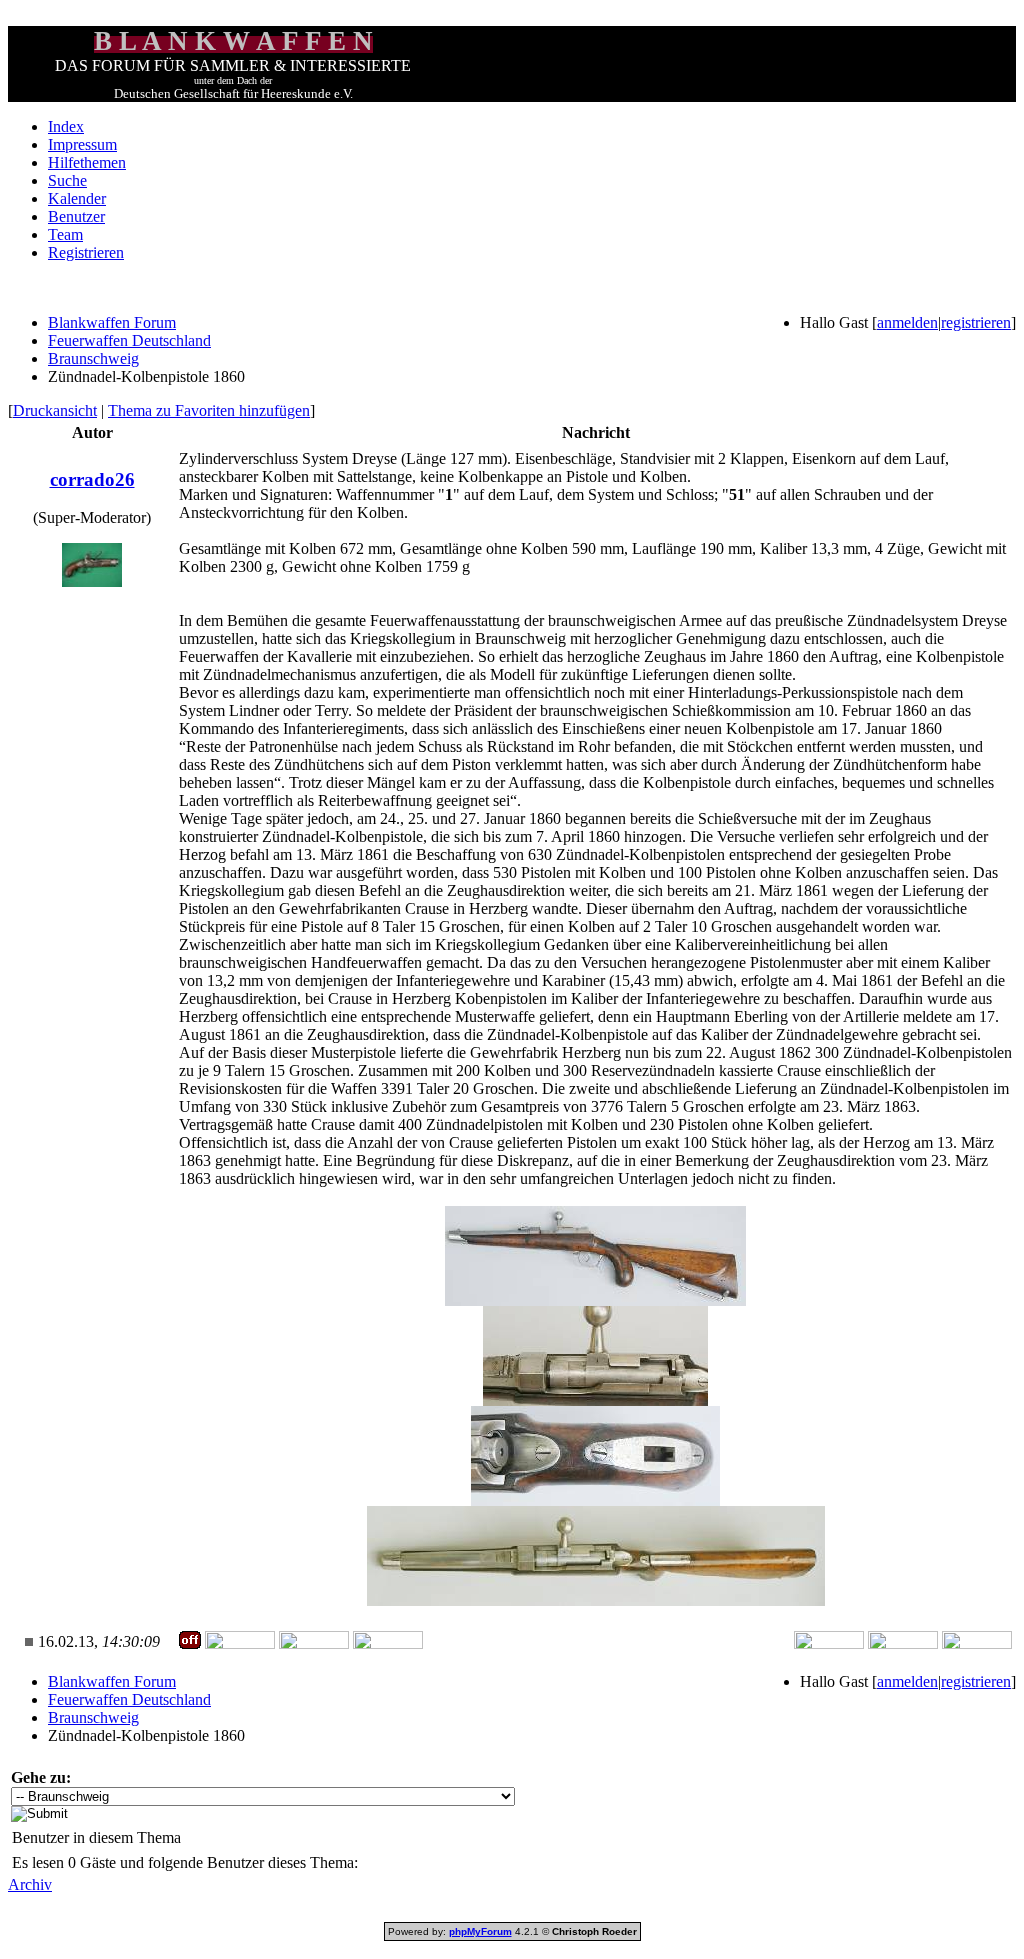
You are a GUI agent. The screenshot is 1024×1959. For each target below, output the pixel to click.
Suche (67, 180)
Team (65, 234)
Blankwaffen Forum (112, 322)
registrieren (976, 322)
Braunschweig (93, 358)
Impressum (82, 144)
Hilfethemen (87, 162)
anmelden (907, 322)
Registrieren (86, 252)
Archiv (30, 1884)
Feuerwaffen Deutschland (129, 340)
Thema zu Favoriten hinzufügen (209, 410)
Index (66, 126)
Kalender (77, 198)
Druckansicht (55, 410)
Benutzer (76, 216)
